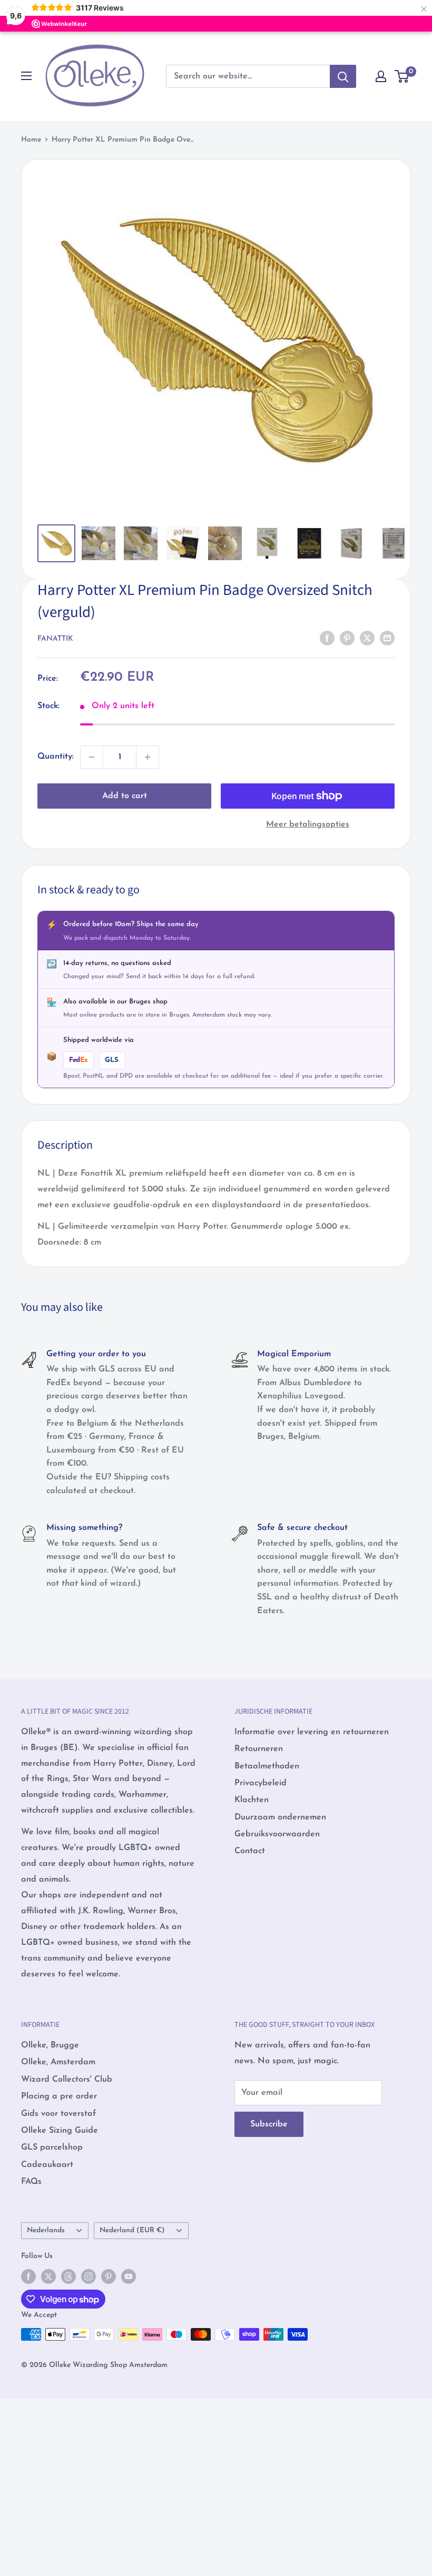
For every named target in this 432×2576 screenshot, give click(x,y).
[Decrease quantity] (92, 757)
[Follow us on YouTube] (129, 2276)
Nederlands (46, 2230)
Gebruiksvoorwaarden (277, 1834)
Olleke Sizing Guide (60, 2131)
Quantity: (56, 757)
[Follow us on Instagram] (89, 2276)
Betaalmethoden (267, 1766)
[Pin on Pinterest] (347, 638)
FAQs (31, 2182)
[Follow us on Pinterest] (109, 2276)
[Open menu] (26, 76)
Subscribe (269, 2124)
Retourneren (259, 1749)
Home (31, 140)
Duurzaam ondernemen (280, 1817)
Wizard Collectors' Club (67, 2080)
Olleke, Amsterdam (58, 2062)
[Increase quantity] (148, 757)
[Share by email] (387, 638)
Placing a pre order (59, 2096)
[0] (402, 76)
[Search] (343, 76)
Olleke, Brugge (50, 2045)
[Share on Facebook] (327, 638)
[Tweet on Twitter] (367, 638)
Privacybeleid (261, 1783)
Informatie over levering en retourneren (312, 1732)
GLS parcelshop (52, 2147)
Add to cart (125, 796)
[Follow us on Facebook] (28, 2276)
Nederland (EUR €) (132, 2230)
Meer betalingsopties (308, 824)
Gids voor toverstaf (58, 2114)
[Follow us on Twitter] (48, 2276)
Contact (250, 1851)
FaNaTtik (55, 639)
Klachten (252, 1800)
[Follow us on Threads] (68, 2276)
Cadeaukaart (47, 2165)
